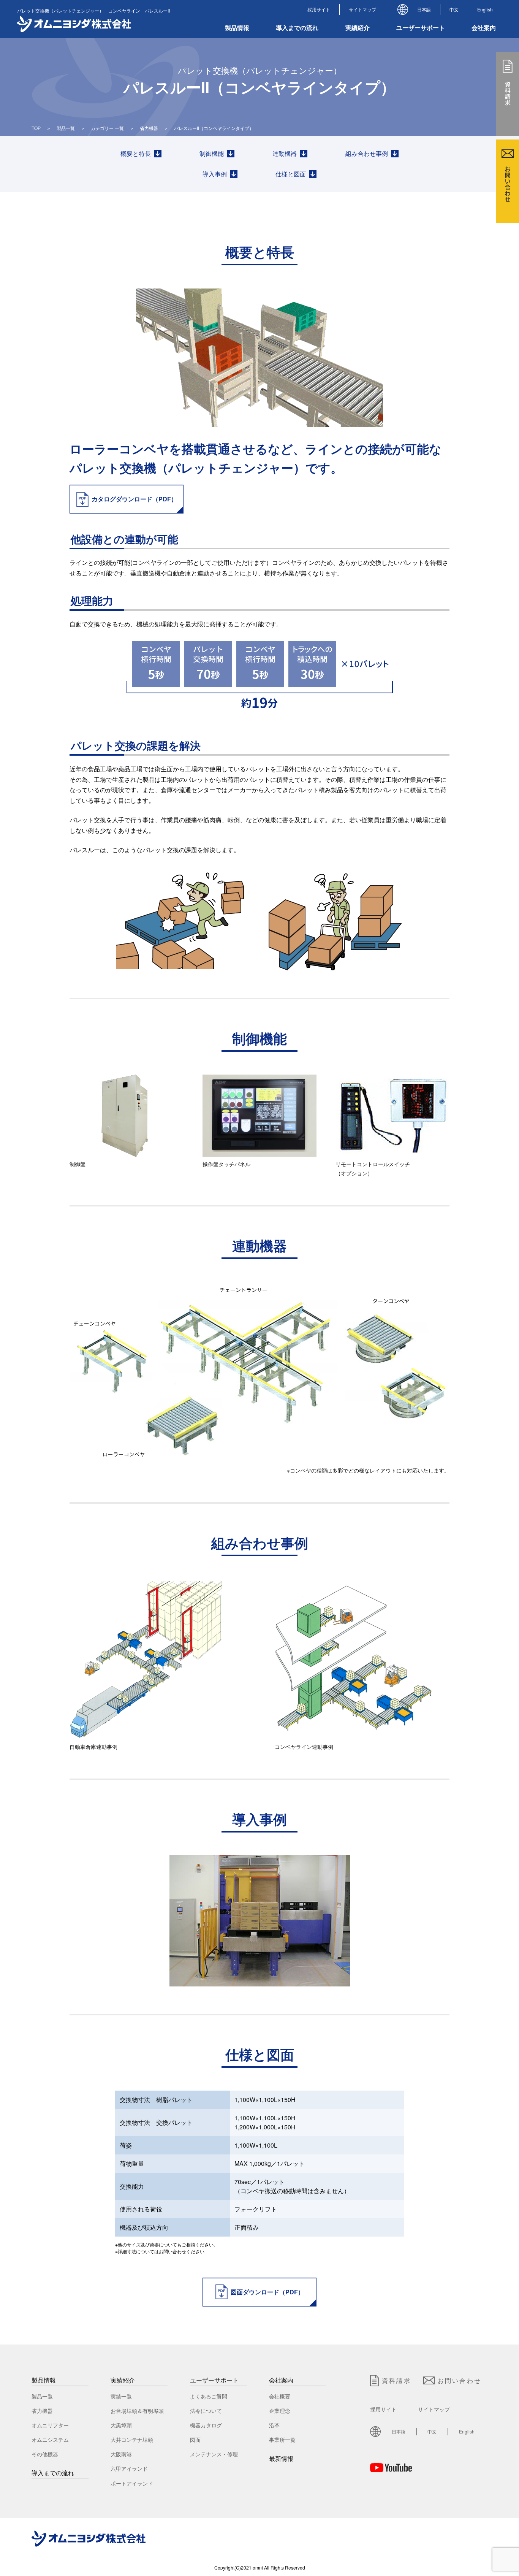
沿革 (274, 2425)
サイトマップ (362, 9)
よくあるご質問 (209, 2396)
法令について (206, 2411)
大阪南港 (121, 2454)
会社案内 (281, 2380)
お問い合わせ (460, 2380)
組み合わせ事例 (367, 153)
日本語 (424, 9)
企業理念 (280, 2411)
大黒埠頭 (121, 2425)
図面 (195, 2440)
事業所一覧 (282, 2440)
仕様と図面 (291, 174)
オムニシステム (50, 2440)
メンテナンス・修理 (214, 2454)
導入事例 (215, 174)
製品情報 (44, 2380)
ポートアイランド (132, 2483)
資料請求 (396, 2380)
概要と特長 (136, 153)
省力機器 (149, 128)
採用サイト (319, 9)
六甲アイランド (129, 2468)
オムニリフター (50, 2425)
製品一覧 (66, 128)
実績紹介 (123, 2380)
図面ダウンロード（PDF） (267, 2292)
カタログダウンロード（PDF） (134, 499)
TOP (36, 128)
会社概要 (280, 2396)
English (485, 9)
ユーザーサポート (214, 2380)
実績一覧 (121, 2396)
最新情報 (281, 2458)
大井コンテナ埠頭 (132, 2440)
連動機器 (285, 153)
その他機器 (45, 2454)
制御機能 (212, 153)
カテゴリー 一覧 (107, 128)
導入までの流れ (297, 28)
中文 (454, 9)
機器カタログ (206, 2425)
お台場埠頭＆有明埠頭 (137, 2411)
